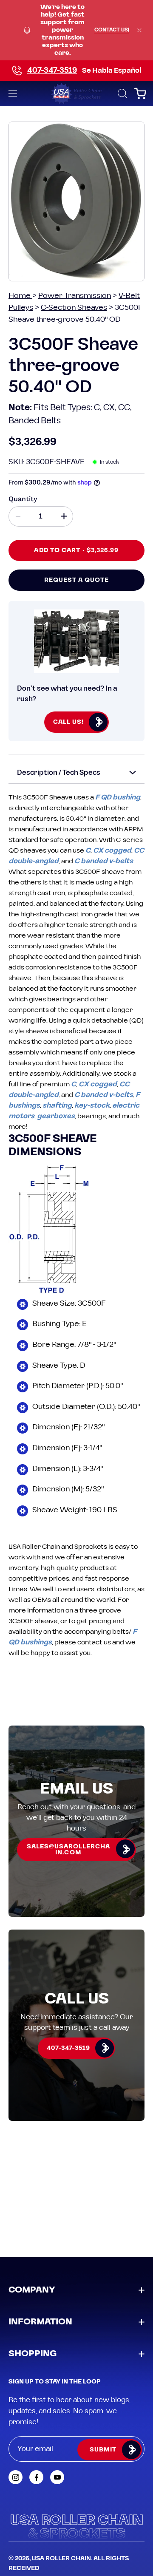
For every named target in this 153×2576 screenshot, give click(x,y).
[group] (76, 30)
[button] (122, 94)
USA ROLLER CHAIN (61, 2559)
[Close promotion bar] (139, 30)
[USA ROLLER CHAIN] (76, 94)
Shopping (33, 2354)
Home (20, 296)
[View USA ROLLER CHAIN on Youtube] (57, 2477)
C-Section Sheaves (74, 307)
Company (32, 2290)
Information (40, 2322)
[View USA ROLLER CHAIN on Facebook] (36, 2477)
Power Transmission (75, 296)
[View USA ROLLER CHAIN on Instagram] (16, 2477)
